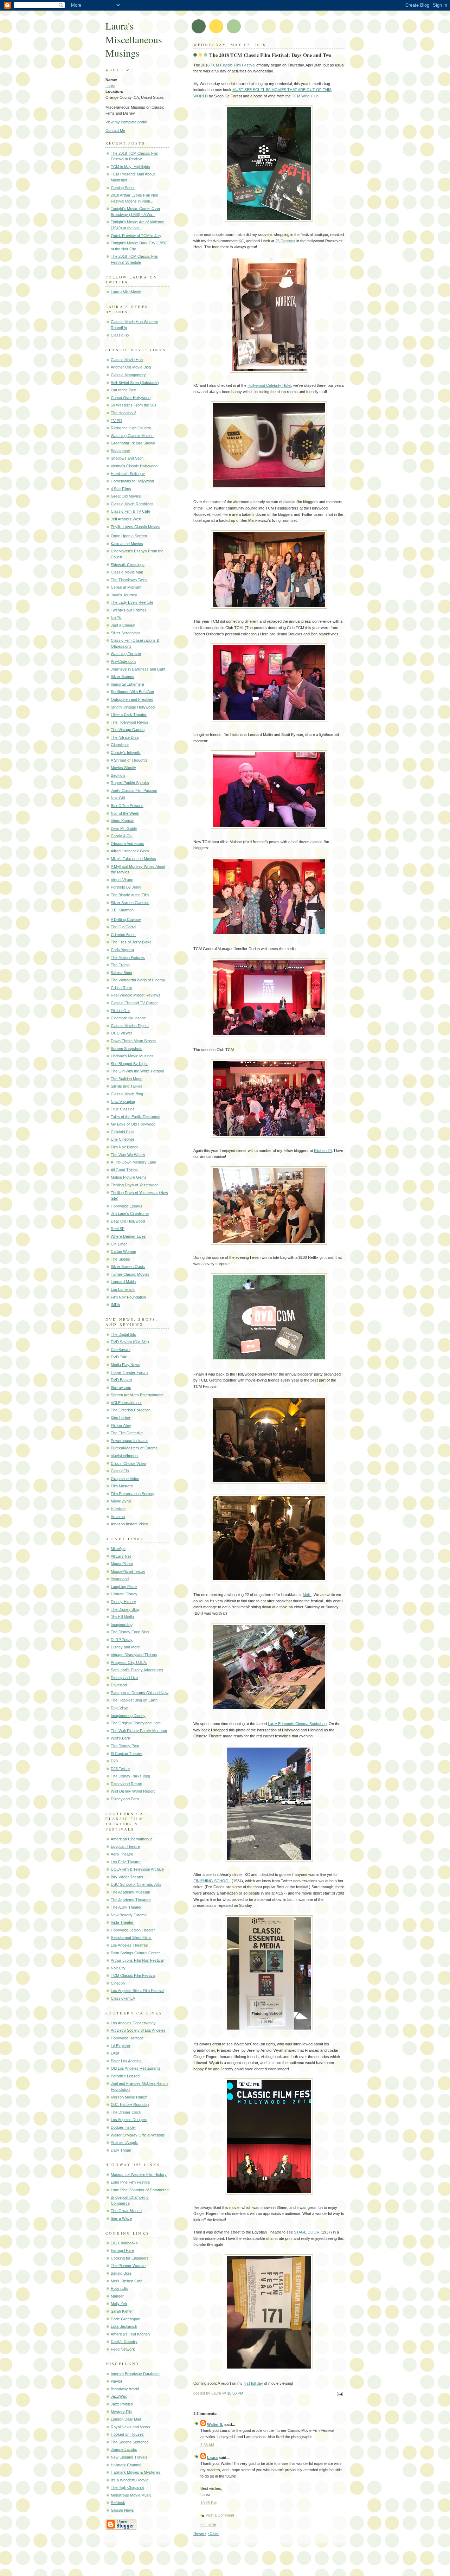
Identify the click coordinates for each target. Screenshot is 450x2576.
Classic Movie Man (127, 572)
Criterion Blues (123, 935)
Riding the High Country (131, 428)
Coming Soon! (123, 188)
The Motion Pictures (128, 957)
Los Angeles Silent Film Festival (137, 1991)
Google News (122, 2510)
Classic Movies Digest (130, 1026)
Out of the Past (124, 390)
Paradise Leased (125, 2076)
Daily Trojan (121, 2150)
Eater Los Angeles (126, 2061)
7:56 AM (207, 2445)
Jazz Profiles (122, 2404)
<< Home (208, 2524)
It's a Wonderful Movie (130, 2480)
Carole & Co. (122, 836)
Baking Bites (121, 2273)
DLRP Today (122, 1640)
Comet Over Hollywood (131, 398)
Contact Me (115, 130)
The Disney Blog (125, 1609)
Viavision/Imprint (125, 1456)
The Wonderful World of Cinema (138, 980)
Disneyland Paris (125, 1799)
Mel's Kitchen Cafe (127, 2281)
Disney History (123, 1602)
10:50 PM (235, 2393)
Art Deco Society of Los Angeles (138, 2030)
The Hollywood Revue (130, 722)
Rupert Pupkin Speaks (130, 783)
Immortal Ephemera (127, 684)
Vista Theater (122, 1922)
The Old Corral (123, 927)
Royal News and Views (130, 2427)
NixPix (116, 618)
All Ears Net (121, 1556)
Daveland (119, 1685)
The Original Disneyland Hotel (136, 1723)
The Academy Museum (130, 1892)
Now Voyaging (123, 1102)
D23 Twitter (120, 1769)
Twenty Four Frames (129, 610)
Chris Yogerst (122, 950)
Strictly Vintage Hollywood (133, 707)
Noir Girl (118, 798)
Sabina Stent (121, 973)
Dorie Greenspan (126, 2319)
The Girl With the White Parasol (137, 1071)
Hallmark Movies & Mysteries (136, 2472)
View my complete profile (127, 122)
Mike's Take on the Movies (133, 859)
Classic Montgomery (128, 375)
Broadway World (125, 2389)
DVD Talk (119, 1357)
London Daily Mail (126, 2419)
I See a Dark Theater (129, 715)
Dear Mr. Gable (124, 828)
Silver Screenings (126, 633)
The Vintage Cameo (128, 730)
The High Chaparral (127, 2487)
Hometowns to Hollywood (132, 481)
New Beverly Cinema (129, 1915)
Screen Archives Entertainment (137, 1395)
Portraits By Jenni (126, 887)
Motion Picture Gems (129, 1177)
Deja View (119, 1708)
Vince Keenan (123, 821)
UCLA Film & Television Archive (137, 1869)
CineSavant (121, 1350)
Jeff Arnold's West (126, 519)
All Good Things (124, 1170)
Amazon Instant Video (129, 1524)
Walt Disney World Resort (133, 1791)
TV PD (116, 421)
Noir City (118, 1968)
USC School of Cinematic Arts (136, 1884)
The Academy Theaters (131, 1900)
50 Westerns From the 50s (134, 405)
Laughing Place (124, 1587)
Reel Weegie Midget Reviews (136, 995)
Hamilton (118, 1509)
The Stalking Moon (127, 1079)
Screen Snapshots (127, 1049)
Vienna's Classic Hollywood (134, 466)
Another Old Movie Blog (131, 367)
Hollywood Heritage (127, 2038)
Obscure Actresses (127, 844)
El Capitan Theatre (127, 1754)
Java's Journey (124, 595)
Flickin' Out (120, 1011)
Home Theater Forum (129, 1372)
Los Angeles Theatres (129, 1945)
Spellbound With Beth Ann (132, 692)
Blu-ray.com (121, 1388)
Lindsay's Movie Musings (132, 1056)
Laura (110, 86)
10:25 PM (208, 2503)
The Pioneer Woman (128, 2266)
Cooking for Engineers (130, 2258)
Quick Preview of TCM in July (136, 236)
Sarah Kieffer (122, 2311)
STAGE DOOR (307, 2232)
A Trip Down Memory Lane (133, 1162)
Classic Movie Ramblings (132, 504)
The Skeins (120, 1259)
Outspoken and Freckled (132, 699)
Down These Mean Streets (134, 1041)
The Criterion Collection (131, 1410)
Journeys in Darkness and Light (138, 669)
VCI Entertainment (126, 1403)
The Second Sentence (130, 2442)
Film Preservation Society (133, 1494)
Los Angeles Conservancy (133, 2023)
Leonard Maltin (123, 1282)
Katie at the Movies (127, 544)
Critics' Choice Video (128, 1463)
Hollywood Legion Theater (133, 1930)
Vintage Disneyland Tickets (134, 1655)
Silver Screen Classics (130, 903)
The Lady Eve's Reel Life (132, 602)
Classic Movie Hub (127, 360)
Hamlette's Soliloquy (128, 474)
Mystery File (121, 2412)
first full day (253, 2383)
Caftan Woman (123, 1251)
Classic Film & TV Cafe (130, 511)
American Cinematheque (132, 1839)
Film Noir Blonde (125, 1147)
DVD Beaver (121, 1380)
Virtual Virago (122, 880)
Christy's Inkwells (126, 752)
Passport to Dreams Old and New (140, 1693)
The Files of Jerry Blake (131, 942)
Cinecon (118, 1983)
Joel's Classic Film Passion (134, 790)
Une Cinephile (123, 1139)
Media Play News (126, 1365)
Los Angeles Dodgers (129, 2120)
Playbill (117, 2381)
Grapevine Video (125, 1479)
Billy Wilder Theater (127, 1877)
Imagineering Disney (128, 1716)
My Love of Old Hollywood (133, 1124)
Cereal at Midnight (126, 587)
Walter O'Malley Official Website (138, 2135)
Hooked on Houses (127, 2434)
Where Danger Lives (128, 1236)
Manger (117, 2296)
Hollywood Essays (127, 1206)
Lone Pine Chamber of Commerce (140, 2190)
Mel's (307, 1595)
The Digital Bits (123, 1334)
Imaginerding (122, 1625)
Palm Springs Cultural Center (135, 1953)
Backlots (118, 775)
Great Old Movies (126, 496)
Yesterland (120, 1579)
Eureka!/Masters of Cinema (134, 1448)
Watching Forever (126, 654)
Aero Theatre (122, 1854)
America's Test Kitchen (130, 2334)
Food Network (123, 2349)
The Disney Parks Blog (130, 1776)
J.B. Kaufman (122, 910)
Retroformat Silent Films (131, 1937)
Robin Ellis (120, 2288)
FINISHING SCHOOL (212, 1881)
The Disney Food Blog (130, 1632)
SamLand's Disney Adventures (137, 1670)
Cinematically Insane (128, 1018)
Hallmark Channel (126, 2465)
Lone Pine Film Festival (130, 2182)
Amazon (118, 1517)
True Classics (123, 1109)
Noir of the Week (125, 813)
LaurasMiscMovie (126, 292)
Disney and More (125, 1647)
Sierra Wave (121, 2218)
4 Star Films (121, 489)
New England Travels (129, 2457)
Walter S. (215, 2424)
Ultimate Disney (124, 1594)
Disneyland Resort (127, 1784)
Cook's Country (124, 2341)
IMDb (115, 1305)
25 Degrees (285, 241)
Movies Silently (123, 768)
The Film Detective (127, 1433)
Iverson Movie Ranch (129, 2097)
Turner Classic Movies (130, 1274)
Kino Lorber (121, 1418)
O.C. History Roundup (130, 2104)
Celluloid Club (122, 1132)
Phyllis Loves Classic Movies (136, 527)
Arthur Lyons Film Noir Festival (137, 1960)
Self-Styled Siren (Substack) (135, 383)
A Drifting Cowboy (126, 919)
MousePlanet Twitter (128, 1571)
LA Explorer (121, 2046)
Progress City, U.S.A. (129, 1662)
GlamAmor (120, 745)
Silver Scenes (123, 677)
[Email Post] (339, 2395)
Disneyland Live (124, 1678)
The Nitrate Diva (125, 737)
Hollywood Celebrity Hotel (269, 385)
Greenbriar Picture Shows (133, 443)
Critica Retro (121, 988)
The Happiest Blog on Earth (134, 1700)
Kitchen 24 (323, 1151)
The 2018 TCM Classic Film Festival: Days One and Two (270, 55)
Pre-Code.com (123, 661)
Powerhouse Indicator (129, 1441)
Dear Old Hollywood (128, 1221)
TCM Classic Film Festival (133, 1975)
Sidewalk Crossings (128, 565)
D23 (114, 1761)
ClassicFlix (120, 335)
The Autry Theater (126, 1907)
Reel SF (118, 1229)
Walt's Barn (120, 1738)
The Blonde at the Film (130, 895)
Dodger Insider (123, 2127)
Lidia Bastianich (124, 2326)
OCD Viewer (121, 1033)
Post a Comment (220, 2515)
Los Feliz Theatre (126, 1862)
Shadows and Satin (127, 458)
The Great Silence (126, 2211)
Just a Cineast (123, 625)
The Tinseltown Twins (129, 580)
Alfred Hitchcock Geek (130, 851)
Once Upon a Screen (129, 536)
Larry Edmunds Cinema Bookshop (297, 1724)
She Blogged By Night (129, 1064)
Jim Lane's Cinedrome (130, 1213)
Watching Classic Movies (132, 436)
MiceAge (118, 1549)
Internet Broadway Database (135, 2374)
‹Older (214, 2533)
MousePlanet (122, 1564)
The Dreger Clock (126, 2112)
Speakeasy (120, 451)
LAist (115, 2053)
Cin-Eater (119, 1244)
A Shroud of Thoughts (129, 760)
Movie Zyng (121, 1501)
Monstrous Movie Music (131, 2495)
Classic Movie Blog (127, 1094)
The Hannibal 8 (124, 413)
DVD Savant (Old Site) (130, 1342)
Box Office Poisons (127, 806)
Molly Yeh (119, 2303)
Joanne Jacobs (124, 2449)
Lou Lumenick (123, 1289)
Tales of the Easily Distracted (136, 1117)
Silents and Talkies (127, 1086)
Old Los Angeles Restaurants (136, 2068)
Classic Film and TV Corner (134, 1003)
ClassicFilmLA (123, 1998)
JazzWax (119, 2396)
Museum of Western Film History (139, 2174)
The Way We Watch (128, 1155)
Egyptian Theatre (125, 1846)
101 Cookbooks (124, 2243)
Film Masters (122, 1486)
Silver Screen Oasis (128, 1267)
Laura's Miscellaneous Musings (134, 39)
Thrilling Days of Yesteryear (134, 1185)
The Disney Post (125, 1746)
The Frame (120, 965)
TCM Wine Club (305, 96)
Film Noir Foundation (128, 1297)
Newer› (200, 2533)
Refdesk (118, 2503)
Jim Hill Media (122, 1617)
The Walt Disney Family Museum (139, 1731)
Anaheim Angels (124, 2142)
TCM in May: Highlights (130, 167)
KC (241, 241)
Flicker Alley (121, 1425)
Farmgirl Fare (122, 2250)
